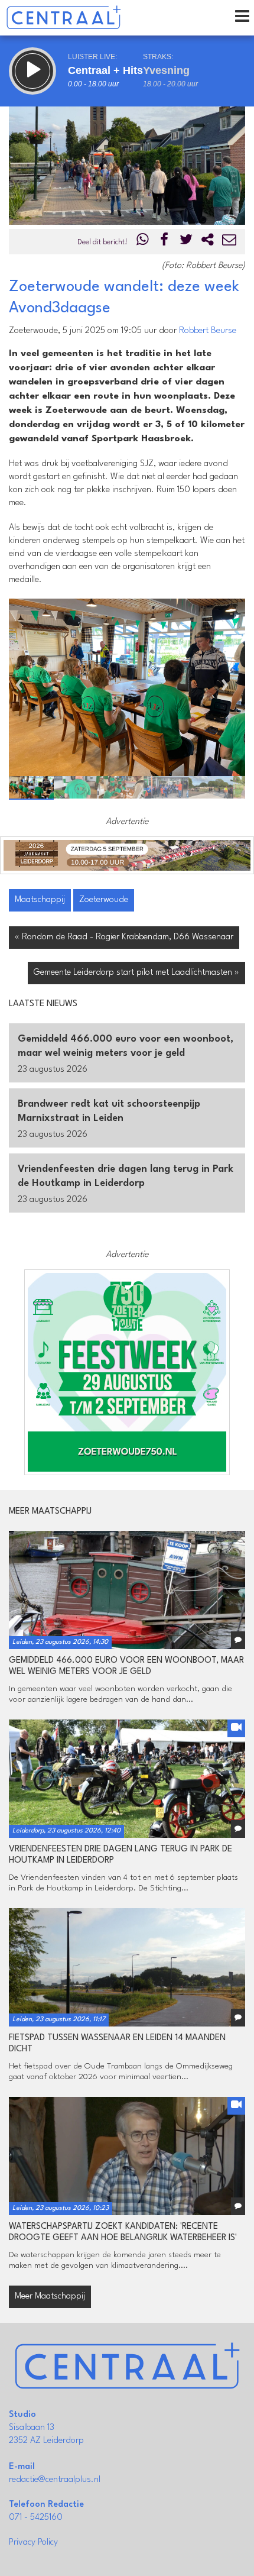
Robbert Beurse (208, 331)
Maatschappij (40, 900)
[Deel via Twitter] (186, 242)
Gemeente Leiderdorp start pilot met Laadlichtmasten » (136, 973)
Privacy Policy (33, 2543)
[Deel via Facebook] (165, 242)
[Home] (63, 18)
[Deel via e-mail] (229, 242)
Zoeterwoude (104, 900)
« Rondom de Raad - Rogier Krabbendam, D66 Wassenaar (124, 937)
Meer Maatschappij (50, 2297)
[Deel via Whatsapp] (143, 242)
